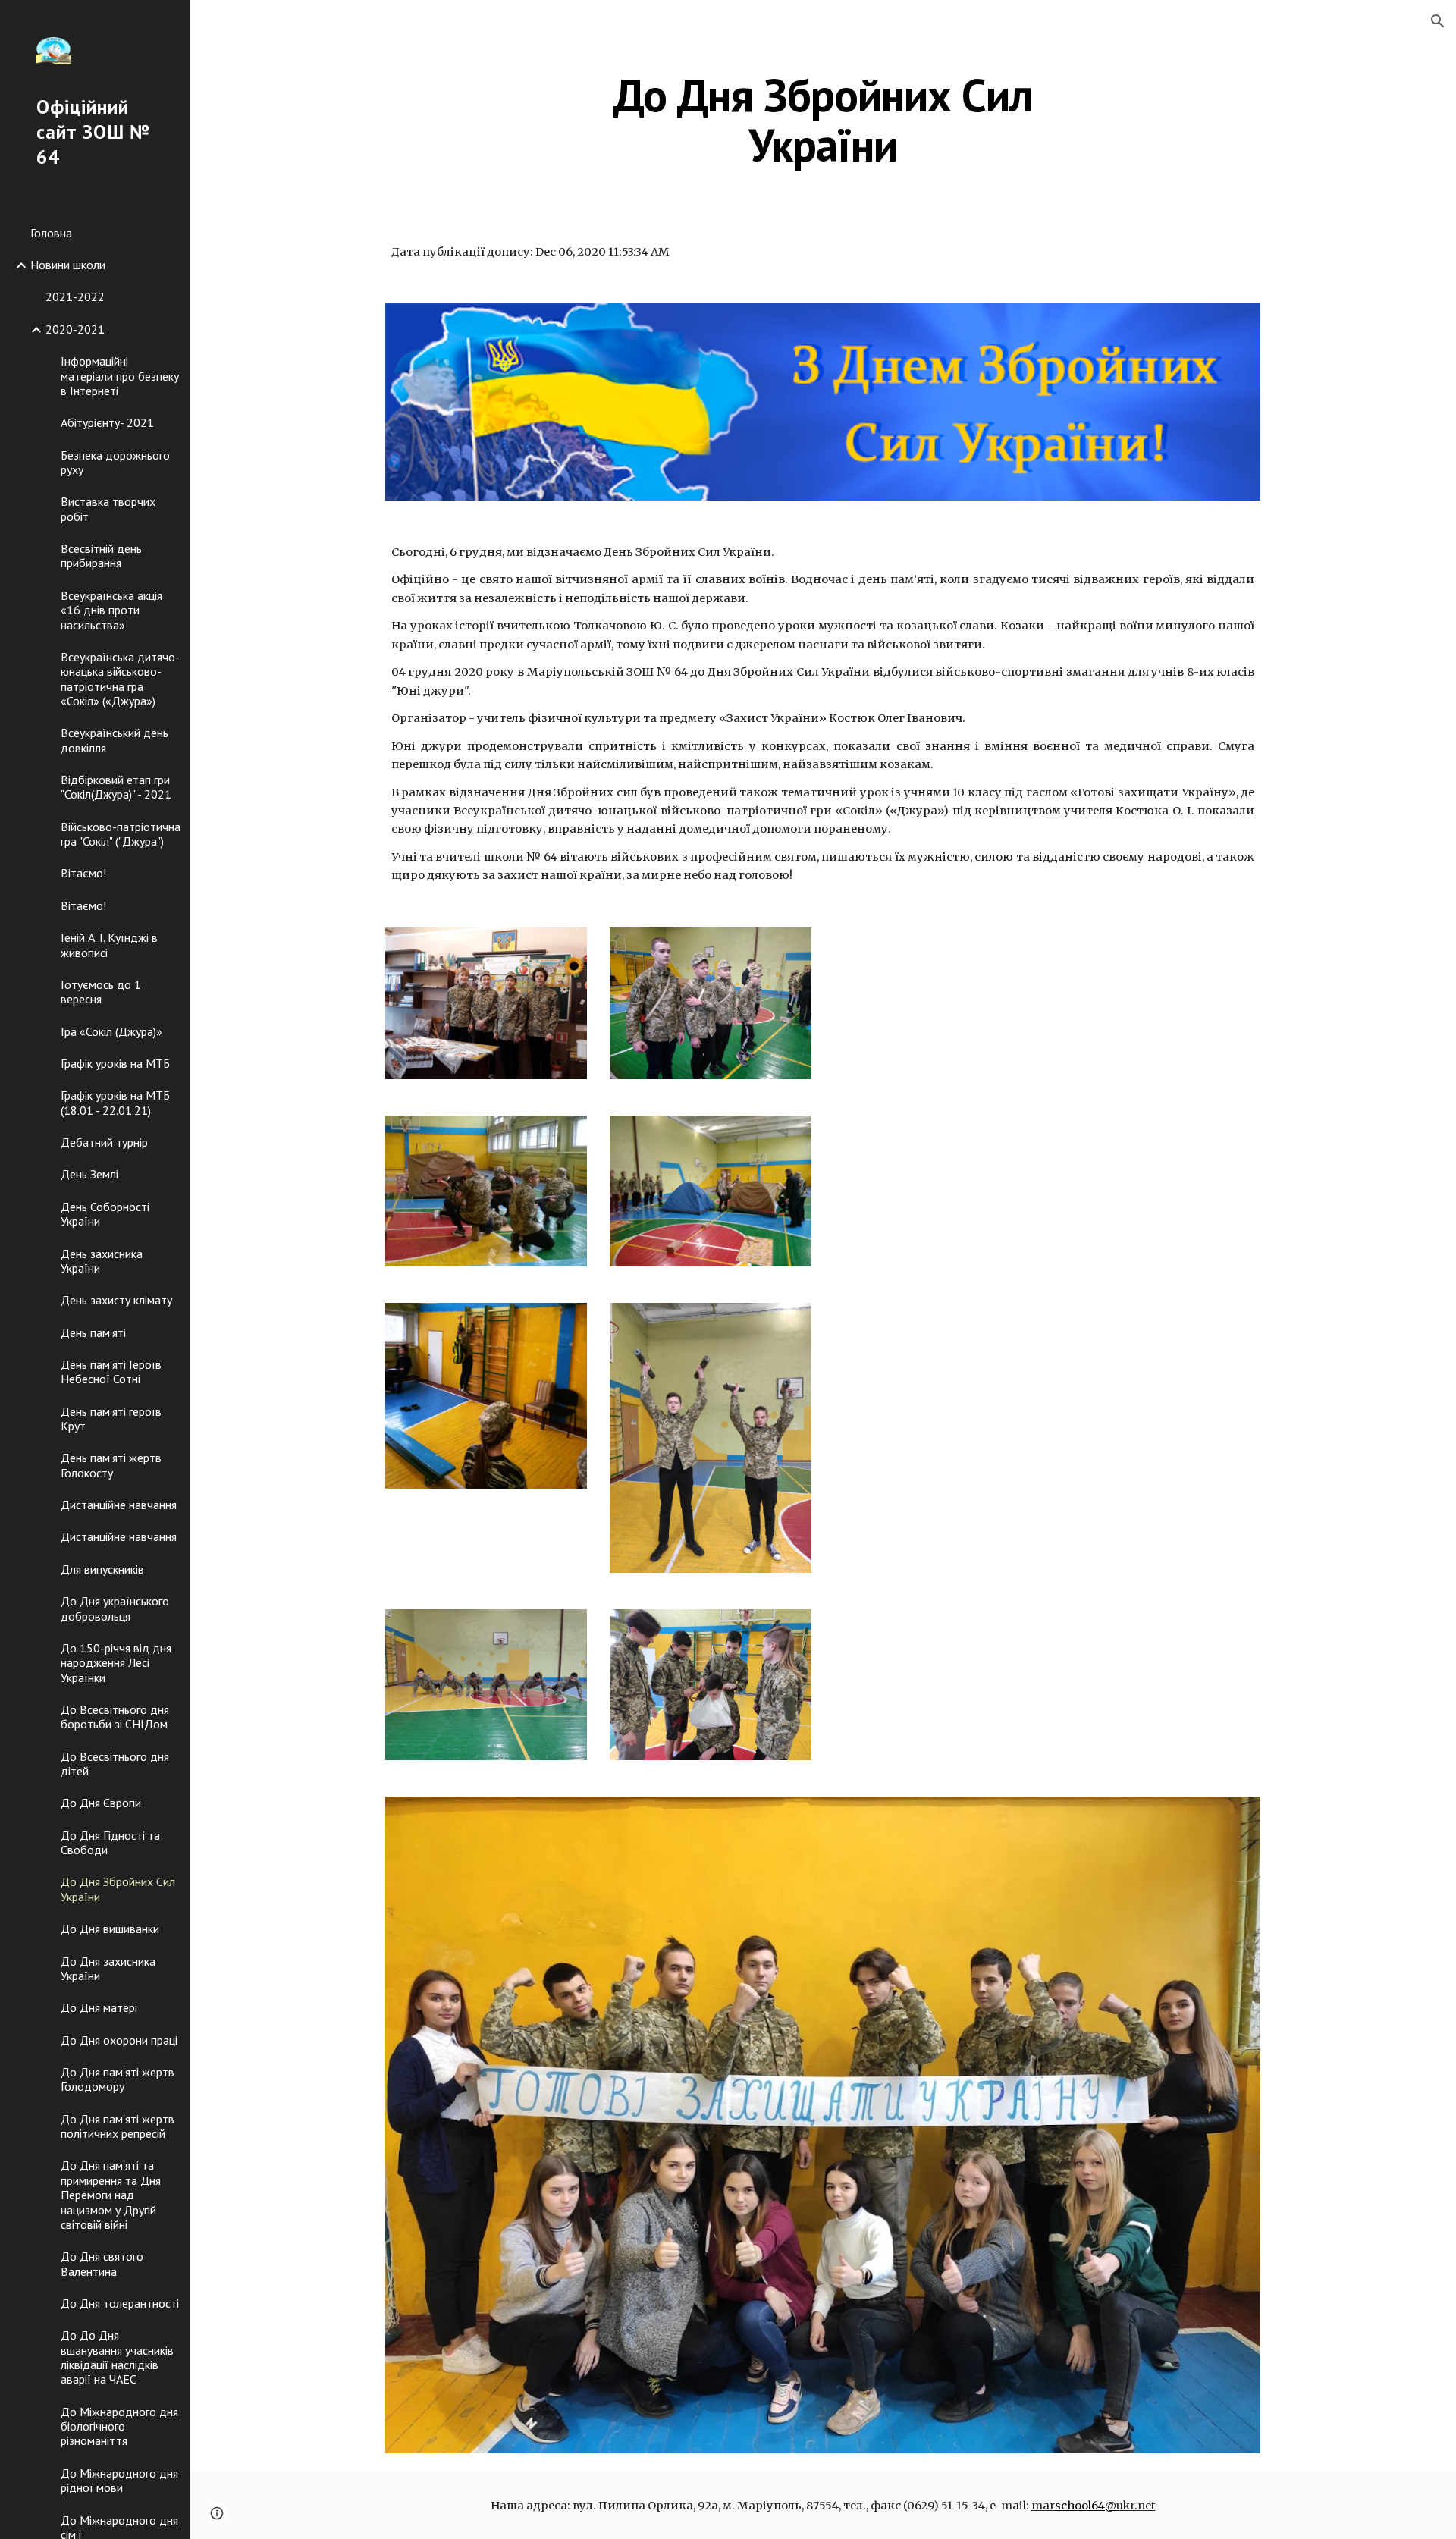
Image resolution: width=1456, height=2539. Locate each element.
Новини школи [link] (68, 265)
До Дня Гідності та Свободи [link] (110, 1842)
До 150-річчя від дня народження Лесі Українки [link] (116, 1663)
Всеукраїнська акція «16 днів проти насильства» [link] (111, 610)
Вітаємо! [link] (83, 873)
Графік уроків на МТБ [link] (115, 1063)
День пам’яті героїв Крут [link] (111, 1419)
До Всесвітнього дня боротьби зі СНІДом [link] (115, 1717)
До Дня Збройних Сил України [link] (118, 1889)
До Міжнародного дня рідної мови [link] (119, 2480)
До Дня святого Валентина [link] (102, 2263)
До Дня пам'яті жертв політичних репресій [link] (118, 2126)
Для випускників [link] (102, 1569)
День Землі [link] (89, 1174)
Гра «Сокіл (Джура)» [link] (111, 1031)
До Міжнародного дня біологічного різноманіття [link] (119, 2426)
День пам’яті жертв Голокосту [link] (111, 1465)
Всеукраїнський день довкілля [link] (115, 740)
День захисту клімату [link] (116, 1300)
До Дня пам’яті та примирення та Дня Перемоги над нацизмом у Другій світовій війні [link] (111, 2194)
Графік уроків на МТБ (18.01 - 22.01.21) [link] (115, 1102)
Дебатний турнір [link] (104, 1142)
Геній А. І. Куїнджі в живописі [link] (109, 945)
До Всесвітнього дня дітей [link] (115, 1764)
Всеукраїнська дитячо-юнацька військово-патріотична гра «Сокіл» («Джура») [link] (120, 679)
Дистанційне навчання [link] (119, 1505)
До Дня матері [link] (99, 2007)
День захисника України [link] (102, 1261)
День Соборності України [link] (105, 1214)
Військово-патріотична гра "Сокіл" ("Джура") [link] (121, 834)
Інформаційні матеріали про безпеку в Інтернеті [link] (120, 376)
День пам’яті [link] (93, 1332)
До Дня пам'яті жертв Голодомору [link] (118, 2079)
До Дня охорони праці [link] (119, 2040)
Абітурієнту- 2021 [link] (107, 422)
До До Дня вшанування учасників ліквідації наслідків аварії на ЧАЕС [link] (117, 2357)
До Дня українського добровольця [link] (115, 1608)
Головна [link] (51, 233)
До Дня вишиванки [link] (110, 1929)
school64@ (1086, 2506)
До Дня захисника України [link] (108, 1968)
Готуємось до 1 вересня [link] (101, 992)
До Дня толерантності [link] (120, 2303)
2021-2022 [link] (75, 297)
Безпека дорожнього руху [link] (115, 462)
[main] (823, 120)
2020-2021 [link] (75, 329)
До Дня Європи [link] (101, 1803)
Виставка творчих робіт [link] (108, 508)
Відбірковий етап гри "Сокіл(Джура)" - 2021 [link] (116, 787)
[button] (1438, 21)
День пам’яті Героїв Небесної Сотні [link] (111, 1371)
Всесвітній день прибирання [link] (101, 556)
